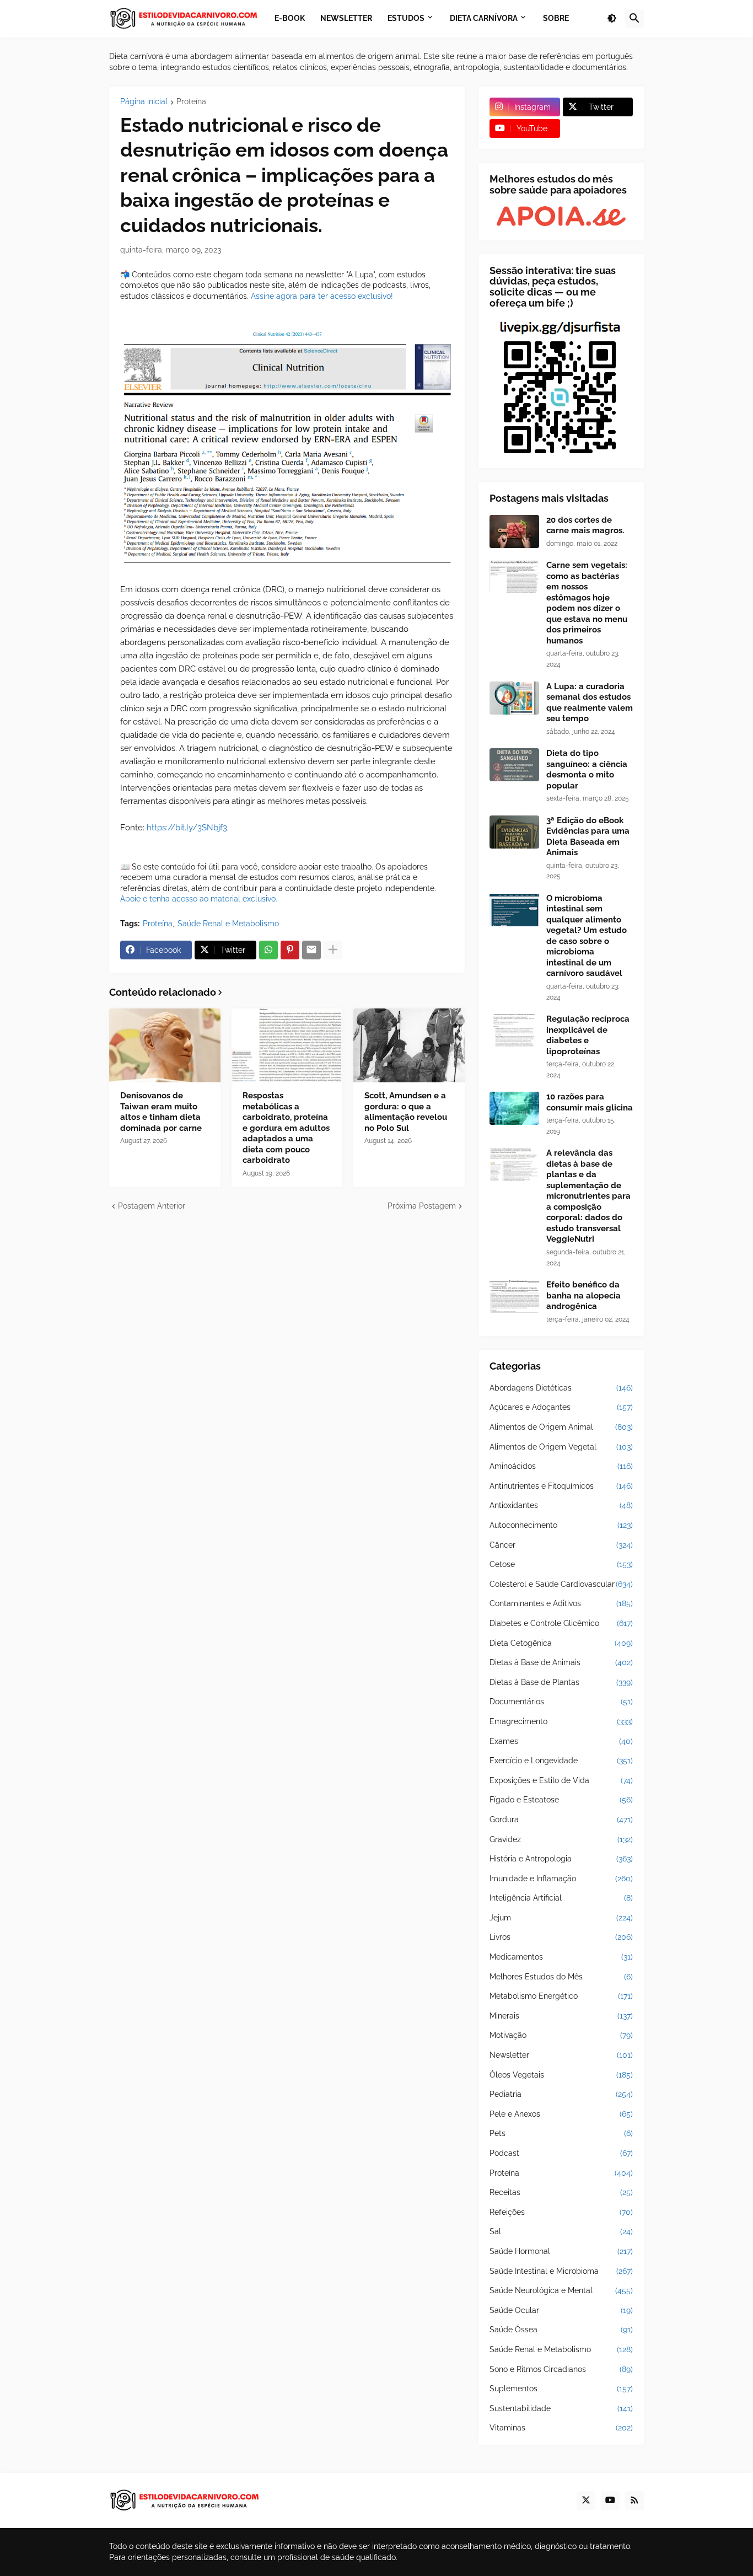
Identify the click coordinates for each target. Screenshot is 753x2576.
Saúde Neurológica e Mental (561, 2290)
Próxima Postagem (422, 1206)
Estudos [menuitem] (406, 18)
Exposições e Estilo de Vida (561, 1780)
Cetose (561, 1564)
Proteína (191, 102)
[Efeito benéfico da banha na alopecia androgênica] (514, 1296)
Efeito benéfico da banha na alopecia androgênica (583, 1295)
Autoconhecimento (561, 1525)
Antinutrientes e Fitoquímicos (561, 1486)
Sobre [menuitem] (556, 18)
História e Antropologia (561, 1859)
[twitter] (586, 2500)
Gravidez (561, 1839)
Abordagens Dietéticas (561, 1388)
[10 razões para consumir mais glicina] (514, 1108)
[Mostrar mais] (333, 950)
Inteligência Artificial (561, 1898)
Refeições (561, 2212)
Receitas (561, 2192)
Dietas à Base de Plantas (561, 1682)
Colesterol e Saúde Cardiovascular (561, 1584)
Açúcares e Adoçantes (561, 1407)
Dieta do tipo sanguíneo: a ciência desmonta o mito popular (587, 769)
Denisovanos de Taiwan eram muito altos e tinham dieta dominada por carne (161, 1112)
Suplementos (561, 2389)
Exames (561, 1741)
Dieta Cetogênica (561, 1643)
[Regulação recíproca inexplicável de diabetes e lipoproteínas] (514, 1031)
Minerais (561, 2016)
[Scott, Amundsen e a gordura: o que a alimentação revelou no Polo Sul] (409, 1045)
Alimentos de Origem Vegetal (561, 1447)
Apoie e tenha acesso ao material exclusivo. (199, 899)
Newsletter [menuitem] (346, 18)
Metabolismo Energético (561, 1996)
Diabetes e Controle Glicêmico (561, 1623)
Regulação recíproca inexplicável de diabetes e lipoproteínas (588, 1035)
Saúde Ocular (561, 2310)
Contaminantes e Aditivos (561, 1603)
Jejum (561, 1918)
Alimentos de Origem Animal (561, 1427)
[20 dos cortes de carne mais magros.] (514, 532)
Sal (561, 2231)
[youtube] (610, 2500)
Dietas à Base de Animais (561, 1662)
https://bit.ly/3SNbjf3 (187, 828)
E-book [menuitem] (290, 18)
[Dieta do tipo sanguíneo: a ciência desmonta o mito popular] (514, 765)
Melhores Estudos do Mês (561, 1977)
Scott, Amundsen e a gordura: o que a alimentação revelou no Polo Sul (406, 1112)
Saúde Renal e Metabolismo (228, 924)
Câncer (561, 1545)
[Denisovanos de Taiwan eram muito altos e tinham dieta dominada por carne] (165, 1045)
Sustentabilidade (561, 2408)
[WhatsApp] (268, 950)
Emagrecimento (561, 1721)
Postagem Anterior (152, 1206)
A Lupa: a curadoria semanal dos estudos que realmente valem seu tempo (590, 703)
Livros (561, 1937)
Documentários (561, 1702)
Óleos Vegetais (561, 2075)
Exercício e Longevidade (561, 1761)
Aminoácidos (561, 1466)
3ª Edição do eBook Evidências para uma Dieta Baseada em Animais (588, 837)
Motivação (561, 2035)
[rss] (634, 2500)
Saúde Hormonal (561, 2251)
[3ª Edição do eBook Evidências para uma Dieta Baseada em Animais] (514, 832)
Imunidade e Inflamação (561, 1879)
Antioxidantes (561, 1505)
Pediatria (561, 2094)
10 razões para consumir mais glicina (590, 1102)
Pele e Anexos (561, 2114)
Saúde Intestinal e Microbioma (561, 2271)
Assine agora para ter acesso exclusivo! (322, 296)
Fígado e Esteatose (561, 1800)
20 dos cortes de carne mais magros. (585, 525)
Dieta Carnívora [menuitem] (484, 18)
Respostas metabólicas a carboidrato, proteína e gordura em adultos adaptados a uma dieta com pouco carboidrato (286, 1128)
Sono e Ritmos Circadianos (561, 2369)
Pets (561, 2133)
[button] (612, 19)
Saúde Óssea (561, 2330)
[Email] (311, 950)
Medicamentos (561, 1957)
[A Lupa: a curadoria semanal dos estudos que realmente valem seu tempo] (514, 698)
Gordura (561, 1820)
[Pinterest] (290, 950)
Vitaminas (561, 2428)
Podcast (561, 2153)
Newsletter (561, 2055)
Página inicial (144, 102)
